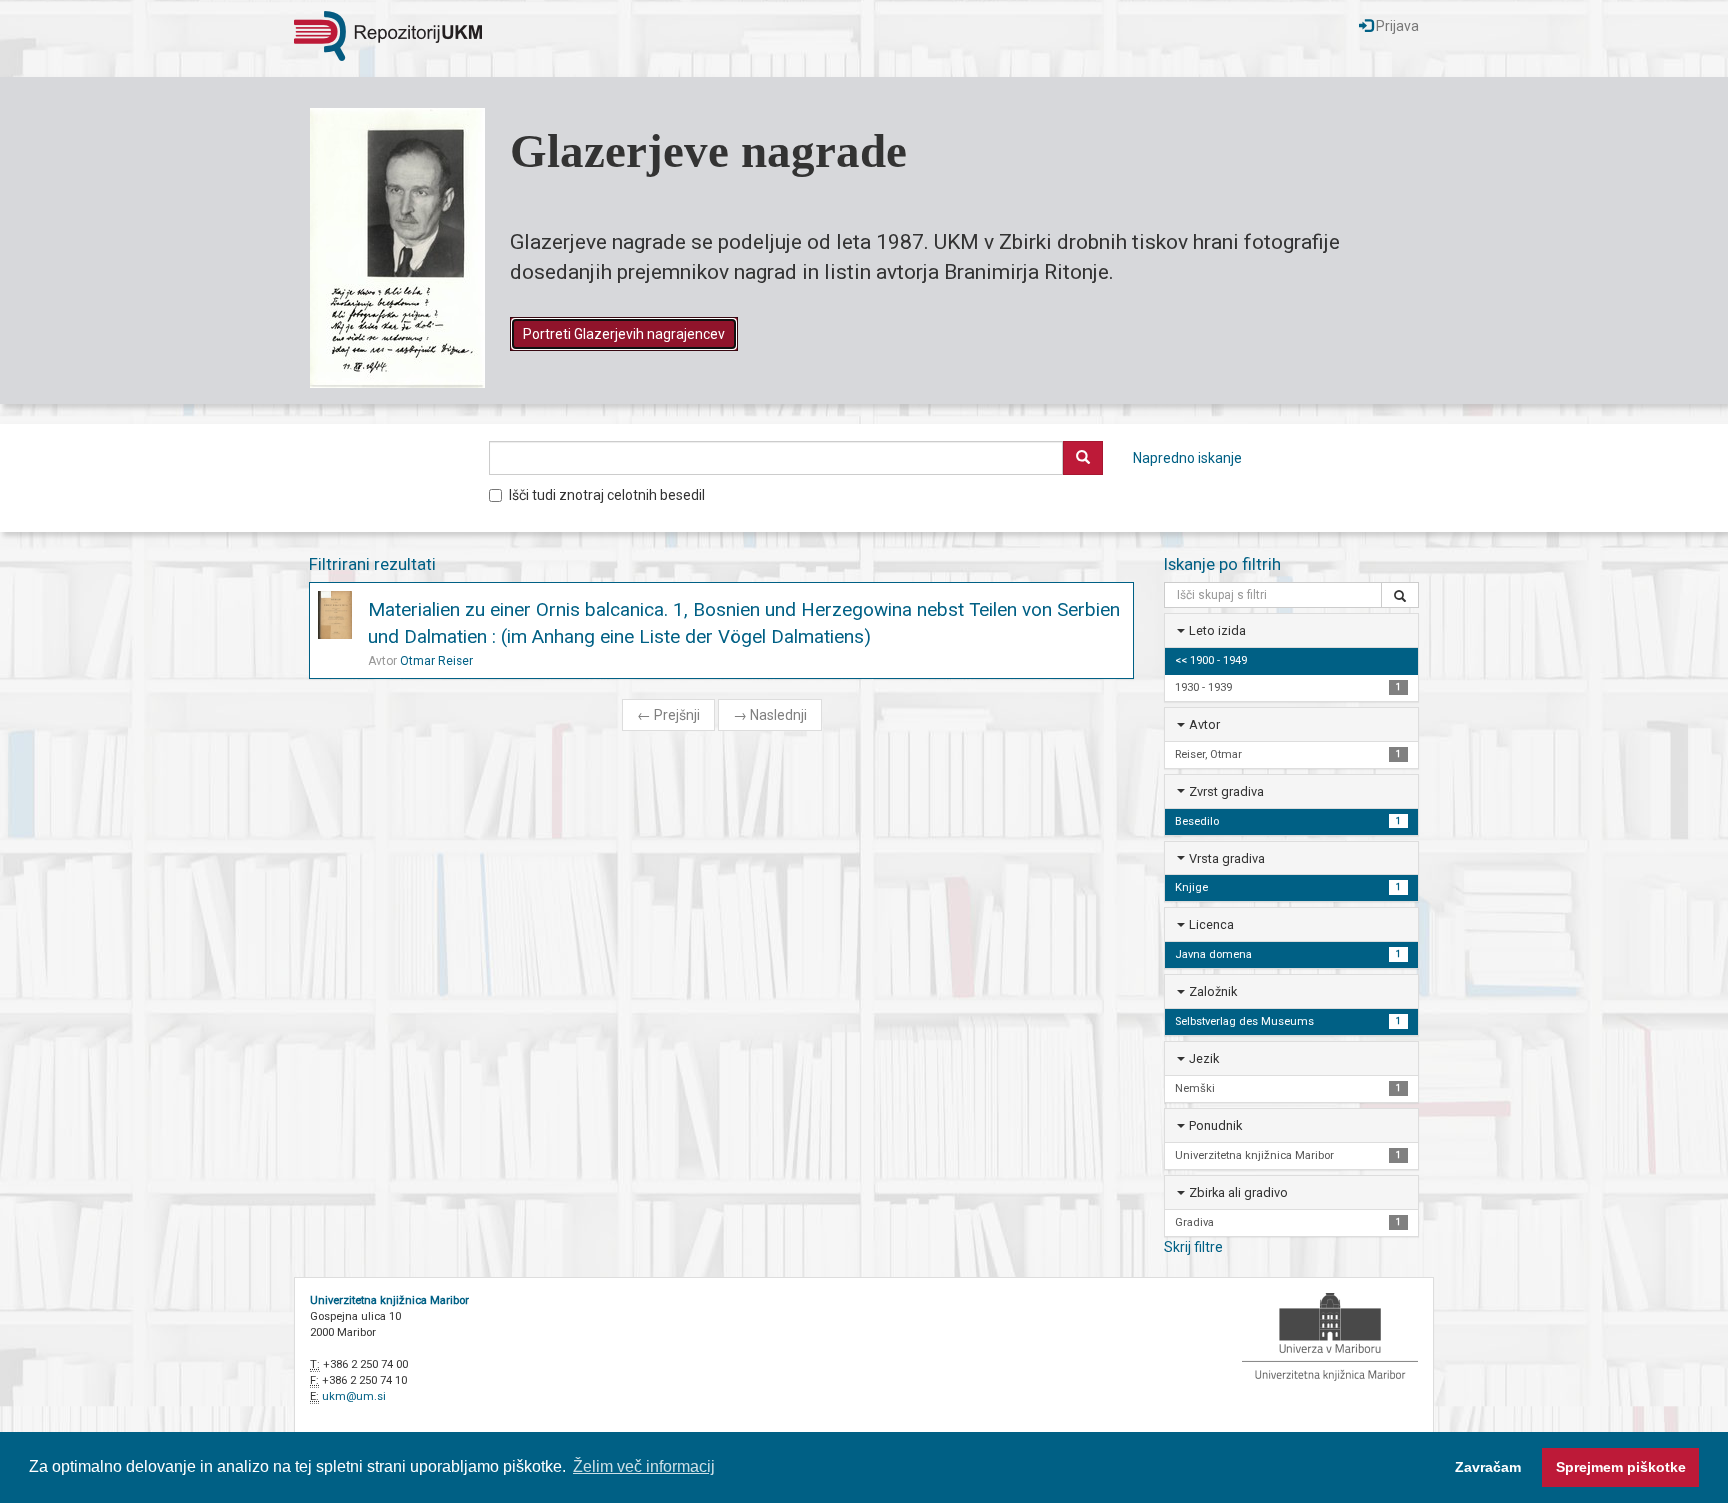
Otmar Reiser (436, 661)
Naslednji (770, 715)
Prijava (1396, 26)
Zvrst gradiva (1226, 791)
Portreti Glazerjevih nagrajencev (624, 334)
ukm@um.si (354, 1396)
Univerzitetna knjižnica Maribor (389, 1300)
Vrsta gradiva (1227, 858)
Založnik (1213, 991)
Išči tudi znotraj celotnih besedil (607, 495)
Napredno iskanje (1187, 458)
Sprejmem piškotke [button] (1621, 1467)
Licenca (1211, 924)
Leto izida (1217, 630)
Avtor (1204, 724)
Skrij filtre (1193, 1247)
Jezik (1204, 1058)
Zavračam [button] (1488, 1467)
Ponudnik (1215, 1125)
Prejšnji (668, 715)
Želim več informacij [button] (644, 1466)
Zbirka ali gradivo (1238, 1192)
